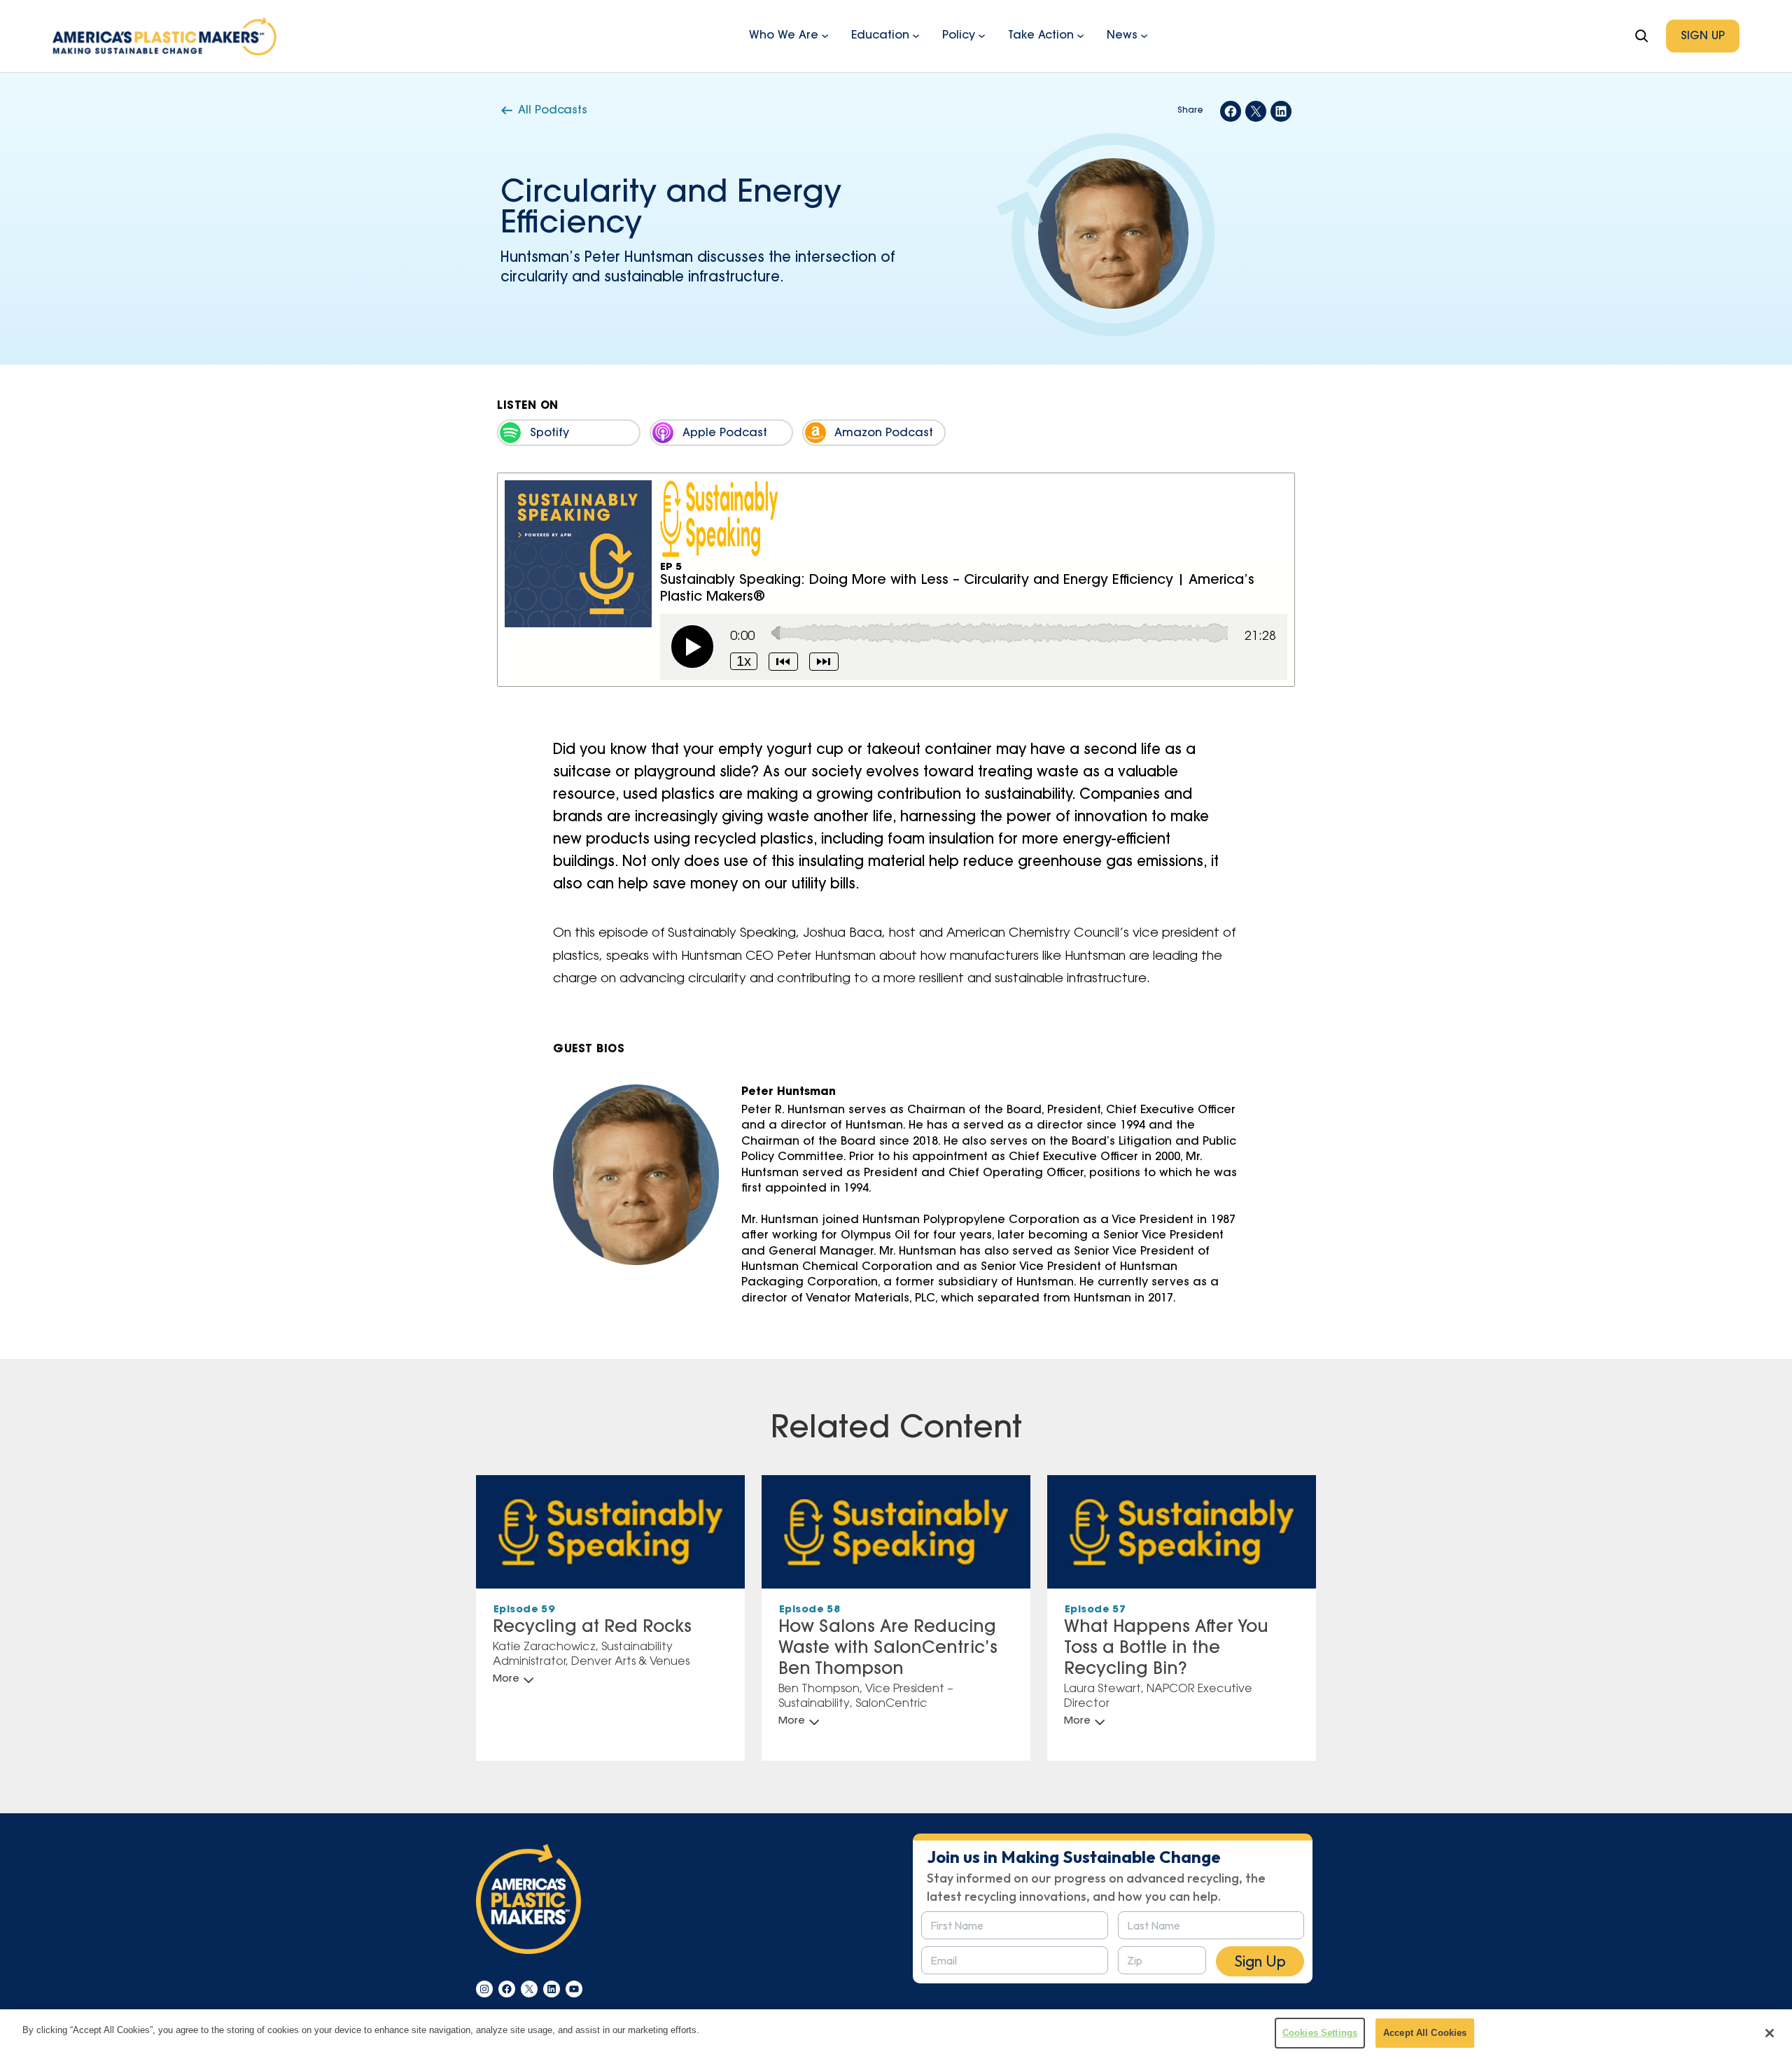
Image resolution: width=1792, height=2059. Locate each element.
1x (744, 661)
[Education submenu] (916, 35)
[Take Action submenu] (1080, 35)
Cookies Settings (1320, 2033)
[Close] (1770, 2033)
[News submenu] (1144, 35)
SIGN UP (1703, 36)
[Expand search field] (1641, 36)
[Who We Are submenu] (825, 35)
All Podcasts (553, 111)
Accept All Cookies (1425, 2033)
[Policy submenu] (982, 35)
